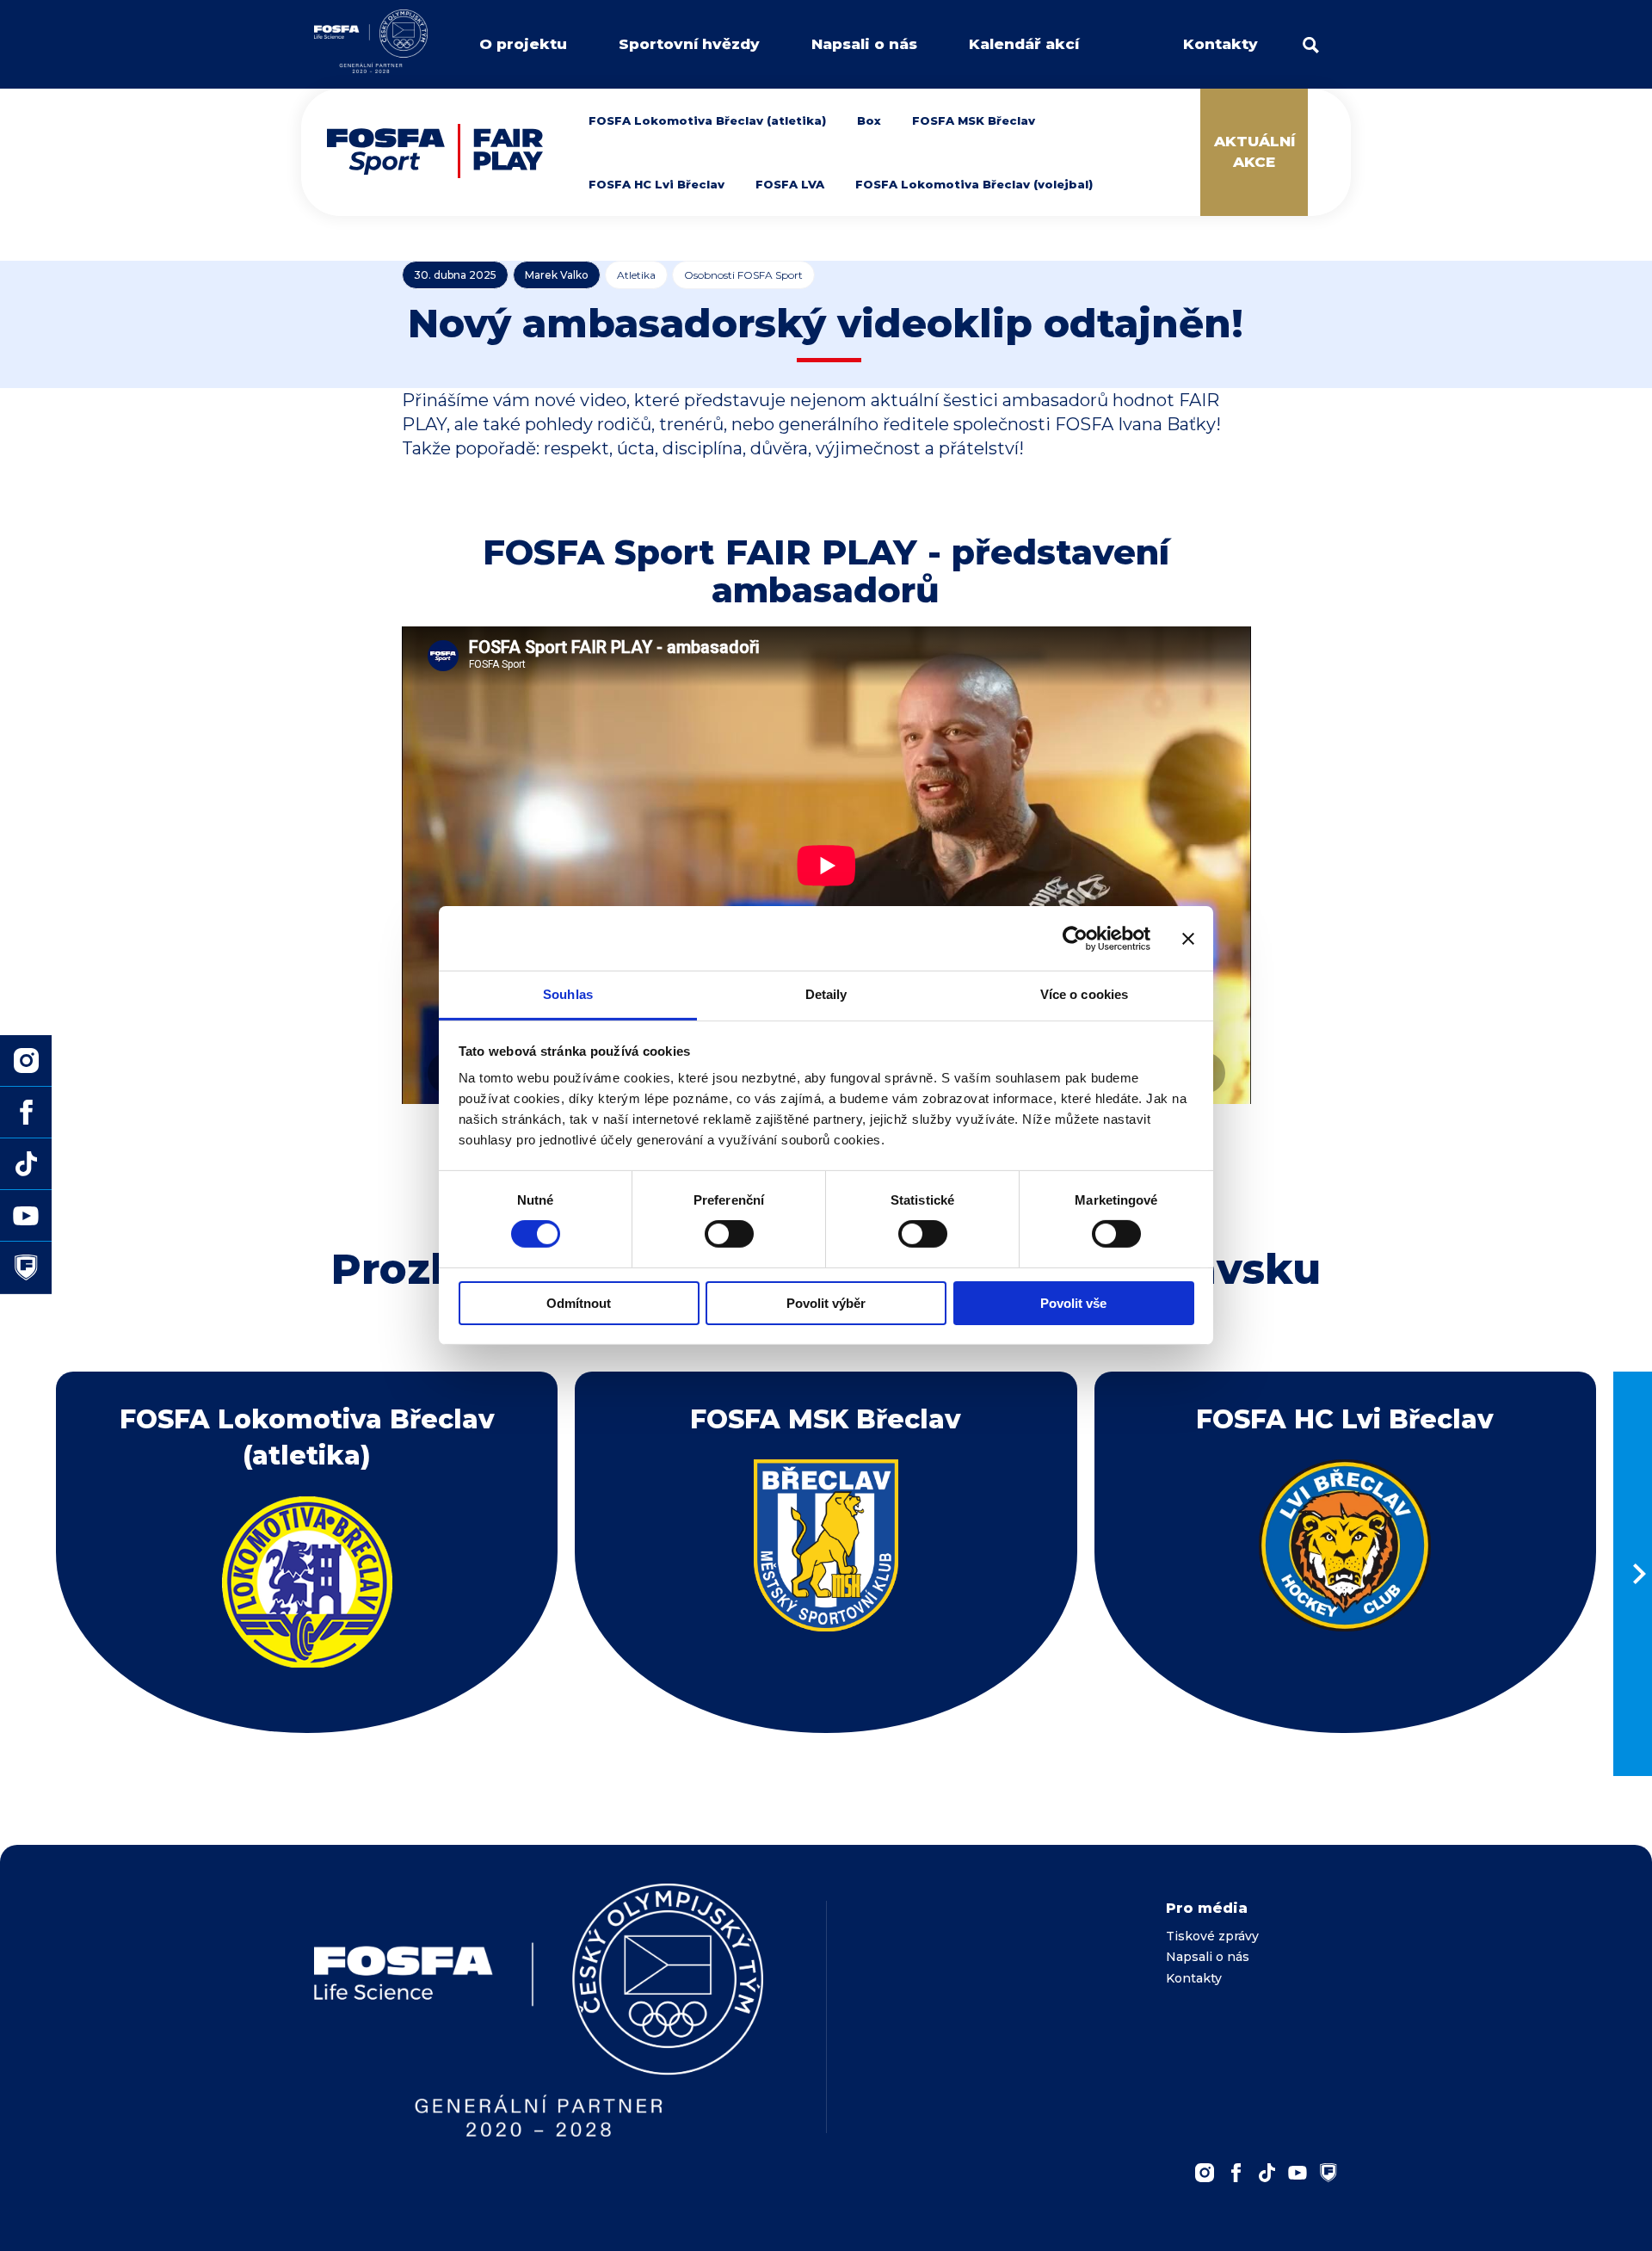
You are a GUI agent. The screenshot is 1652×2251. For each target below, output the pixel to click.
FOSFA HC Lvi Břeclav (656, 184)
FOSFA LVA (790, 184)
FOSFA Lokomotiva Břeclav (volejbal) (974, 184)
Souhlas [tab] (568, 994)
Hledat (1311, 45)
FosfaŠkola (1328, 2173)
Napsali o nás (864, 44)
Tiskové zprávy (1212, 1936)
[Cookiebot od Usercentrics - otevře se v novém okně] (1075, 938)
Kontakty (1221, 44)
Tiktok (26, 1164)
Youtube (1298, 2173)
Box (869, 120)
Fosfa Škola (26, 1267)
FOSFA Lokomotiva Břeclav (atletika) (707, 120)
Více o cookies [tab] (1084, 994)
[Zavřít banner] (1188, 938)
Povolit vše (1073, 1303)
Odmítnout (579, 1303)
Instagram (1205, 2173)
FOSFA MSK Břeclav (974, 120)
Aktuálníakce (1254, 151)
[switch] (729, 1234)
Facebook (1236, 2173)
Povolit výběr (826, 1303)
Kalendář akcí (1024, 44)
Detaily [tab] (826, 994)
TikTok (1267, 2173)
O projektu (523, 44)
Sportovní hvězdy (689, 44)
